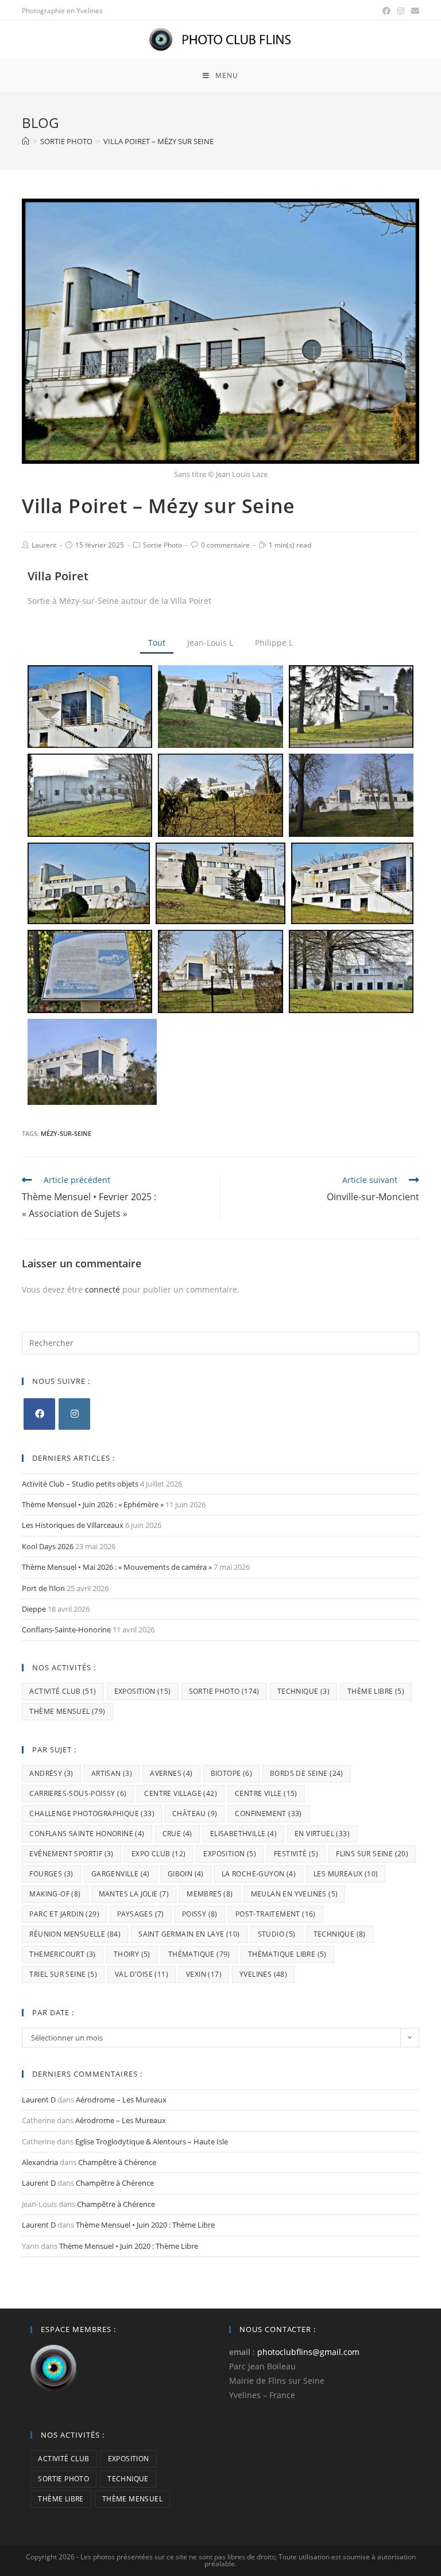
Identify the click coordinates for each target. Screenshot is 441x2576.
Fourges (51, 1874)
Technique (303, 1691)
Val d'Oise (142, 1974)
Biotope (231, 1773)
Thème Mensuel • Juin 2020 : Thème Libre (145, 2225)
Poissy (200, 1914)
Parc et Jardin (64, 1914)
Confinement (268, 1813)
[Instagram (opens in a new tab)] (401, 11)
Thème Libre (376, 1691)
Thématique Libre (287, 1954)
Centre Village (181, 1793)
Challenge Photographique (92, 1813)
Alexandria (40, 2162)
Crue (177, 1834)
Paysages (141, 1914)
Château (195, 1813)
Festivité (296, 1854)
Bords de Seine (307, 1773)
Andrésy (51, 1773)
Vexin (204, 1974)
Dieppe (34, 1609)
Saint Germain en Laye (189, 1934)
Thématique (199, 1954)
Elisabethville (243, 1834)
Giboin (186, 1874)
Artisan (112, 1773)
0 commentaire (225, 545)
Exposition (143, 1691)
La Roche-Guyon (259, 1874)
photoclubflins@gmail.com (308, 2352)
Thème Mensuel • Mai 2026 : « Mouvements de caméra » (117, 1567)
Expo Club (159, 1854)
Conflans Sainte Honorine (87, 1834)
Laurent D (39, 2100)
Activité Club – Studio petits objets (80, 1484)
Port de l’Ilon (43, 1588)
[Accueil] (26, 141)
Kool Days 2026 (48, 1546)
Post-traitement (276, 1914)
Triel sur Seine (63, 1974)
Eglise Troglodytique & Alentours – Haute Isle (152, 2142)
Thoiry (132, 1954)
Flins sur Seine (372, 1854)
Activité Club (63, 1691)
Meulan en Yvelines (295, 1894)
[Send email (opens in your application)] (413, 11)
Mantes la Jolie (134, 1894)
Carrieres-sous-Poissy (78, 1793)
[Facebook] (39, 1414)
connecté (102, 1289)
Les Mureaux (346, 1874)
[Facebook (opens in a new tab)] (386, 11)
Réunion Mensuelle (75, 1934)
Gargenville (121, 1874)
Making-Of (55, 1894)
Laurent (44, 545)
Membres (210, 1894)
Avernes (171, 1773)
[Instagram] (74, 1414)
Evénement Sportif (71, 1854)
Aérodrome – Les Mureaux (121, 2100)
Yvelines (263, 1974)
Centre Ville (266, 1793)
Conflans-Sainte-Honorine (66, 1630)
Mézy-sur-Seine (66, 1133)
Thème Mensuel (67, 1711)
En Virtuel (322, 1834)
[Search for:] (220, 1342)
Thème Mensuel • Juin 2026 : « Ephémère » (93, 1504)
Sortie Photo (163, 545)
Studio (277, 1934)
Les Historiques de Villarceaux (73, 1525)
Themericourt (62, 1954)
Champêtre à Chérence (117, 2162)
